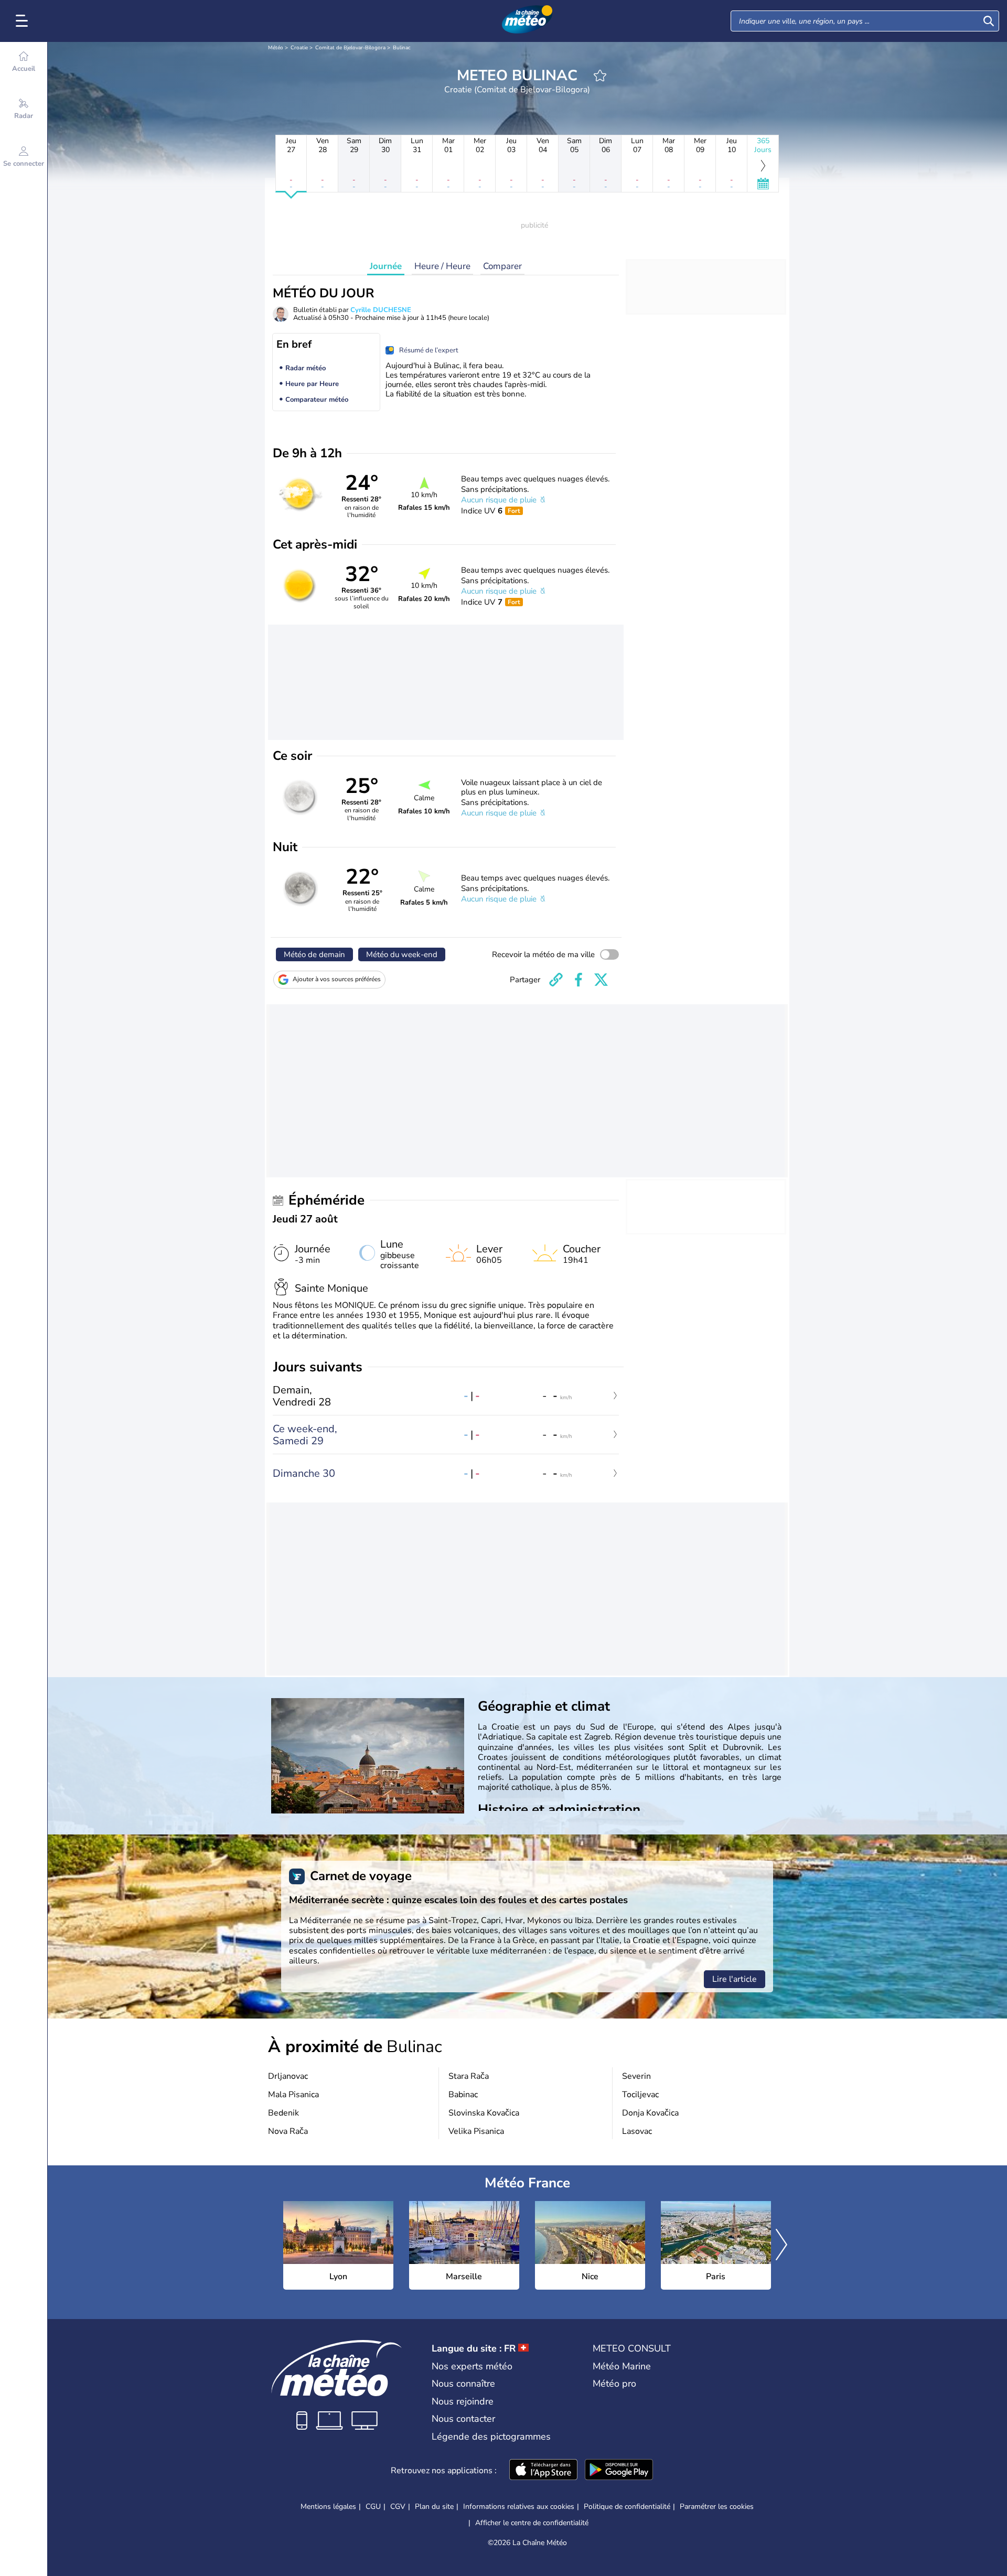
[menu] (24, 21)
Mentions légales (328, 2507)
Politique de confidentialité (627, 2507)
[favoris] (600, 76)
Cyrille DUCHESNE (381, 310)
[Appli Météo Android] (619, 2471)
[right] (781, 2246)
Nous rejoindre (463, 2401)
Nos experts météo (472, 2366)
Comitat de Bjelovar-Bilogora (350, 48)
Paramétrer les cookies (717, 2507)
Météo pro (614, 2384)
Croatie (299, 48)
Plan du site (434, 2507)
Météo (276, 48)
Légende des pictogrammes (491, 2437)
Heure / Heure (442, 266)
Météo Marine (622, 2366)
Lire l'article (735, 1979)
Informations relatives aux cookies (519, 2507)
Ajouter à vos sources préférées (337, 979)
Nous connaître (463, 2384)
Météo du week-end (402, 954)
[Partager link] (556, 980)
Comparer (502, 266)
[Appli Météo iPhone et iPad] (543, 2471)
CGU (373, 2507)
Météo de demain (314, 954)
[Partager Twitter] (601, 980)
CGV (398, 2507)
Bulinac (402, 48)
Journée (386, 266)
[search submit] (989, 21)
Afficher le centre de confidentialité (532, 2523)
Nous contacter (463, 2419)
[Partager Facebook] (579, 980)
